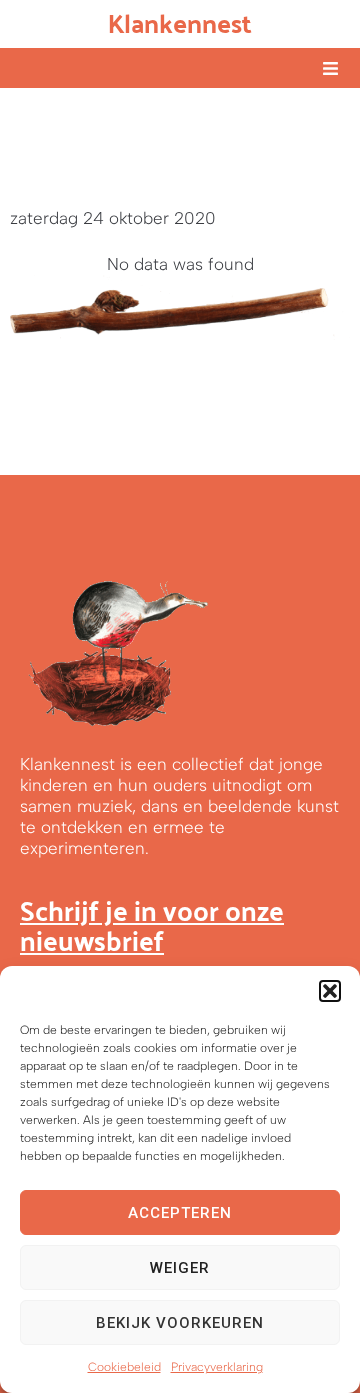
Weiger (180, 1268)
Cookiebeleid (124, 1367)
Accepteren (180, 1213)
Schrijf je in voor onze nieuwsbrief (152, 924)
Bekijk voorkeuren (180, 1323)
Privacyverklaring (217, 1367)
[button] (330, 991)
